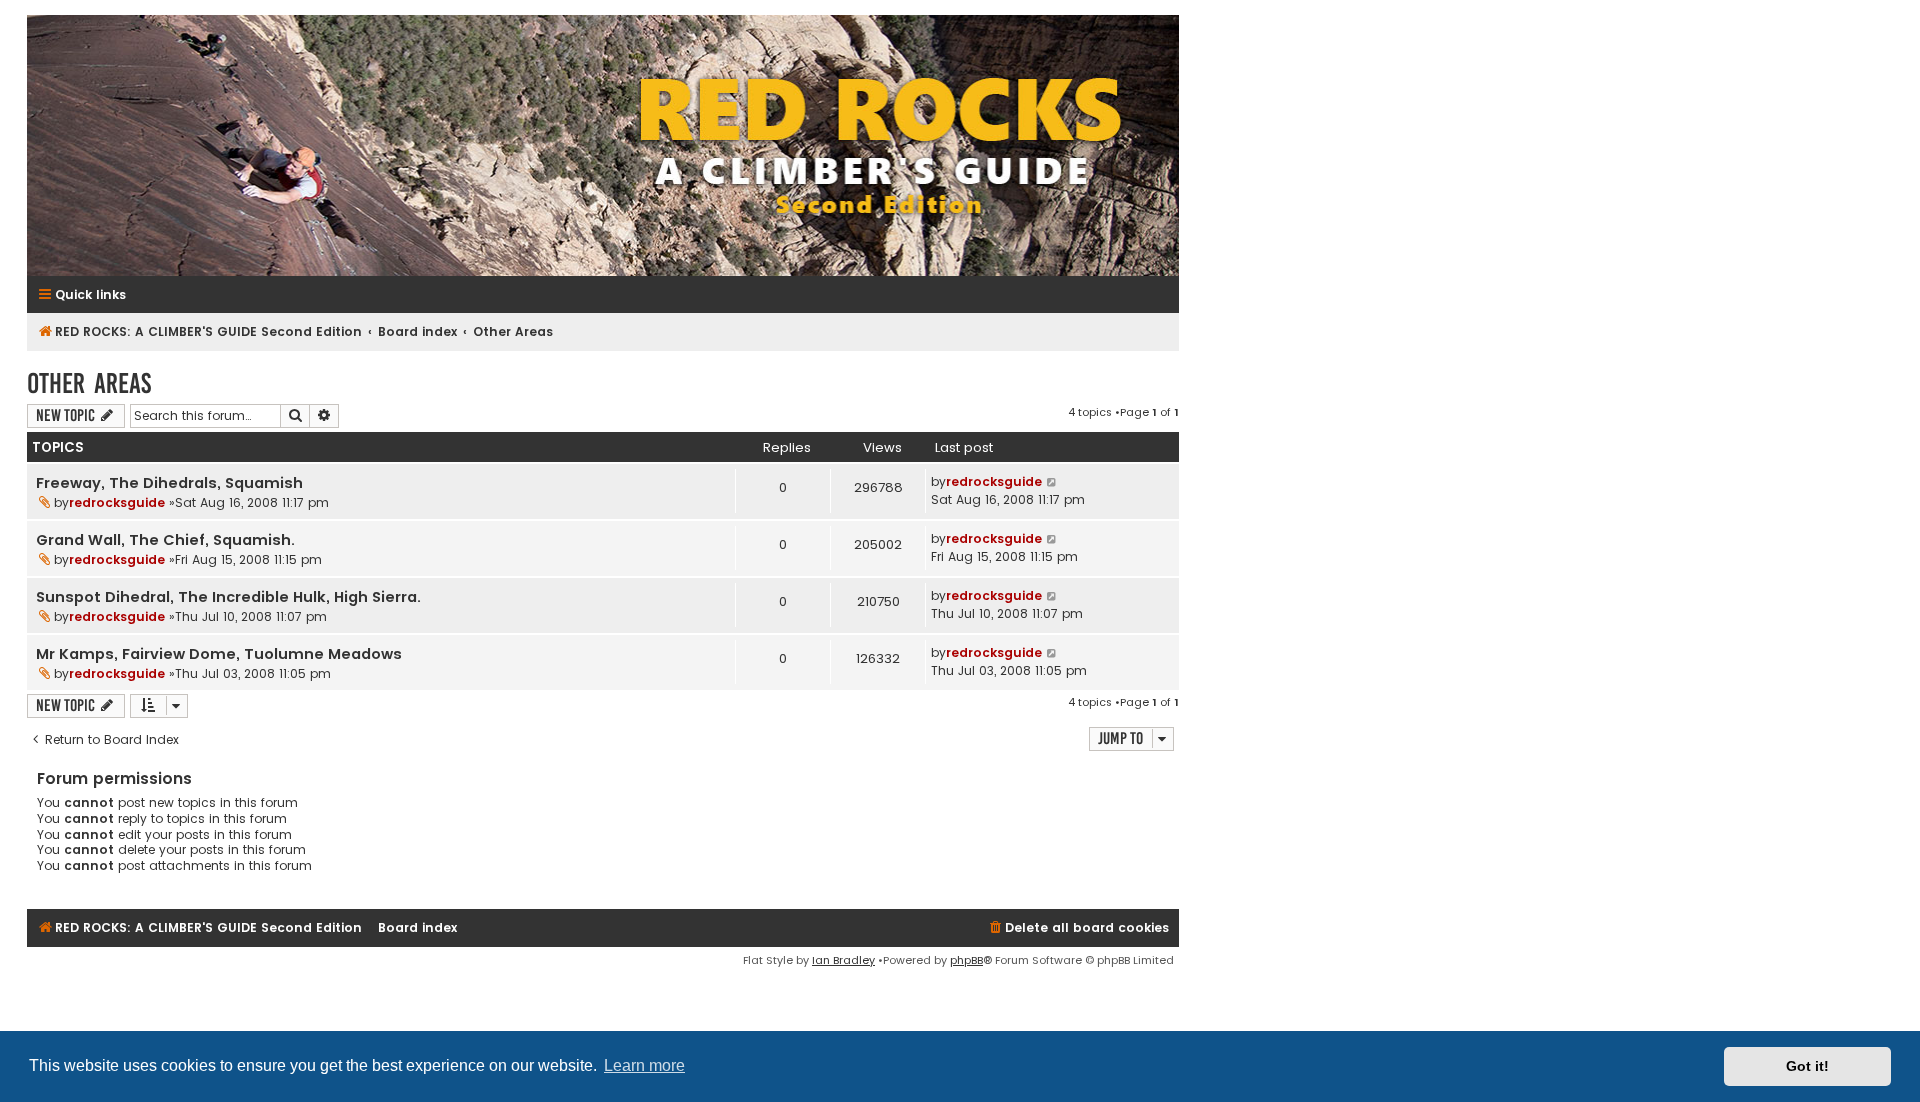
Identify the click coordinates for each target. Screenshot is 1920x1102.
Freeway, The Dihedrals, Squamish (169, 483)
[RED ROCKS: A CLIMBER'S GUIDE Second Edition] (603, 145)
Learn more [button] (644, 1065)
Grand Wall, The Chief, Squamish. (165, 540)
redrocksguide (117, 502)
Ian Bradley (843, 960)
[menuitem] (1078, 928)
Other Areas (89, 383)
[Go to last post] (1052, 482)
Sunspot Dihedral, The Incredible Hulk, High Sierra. (228, 597)
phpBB (966, 960)
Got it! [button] (1807, 1066)
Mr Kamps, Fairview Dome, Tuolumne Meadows (219, 654)
